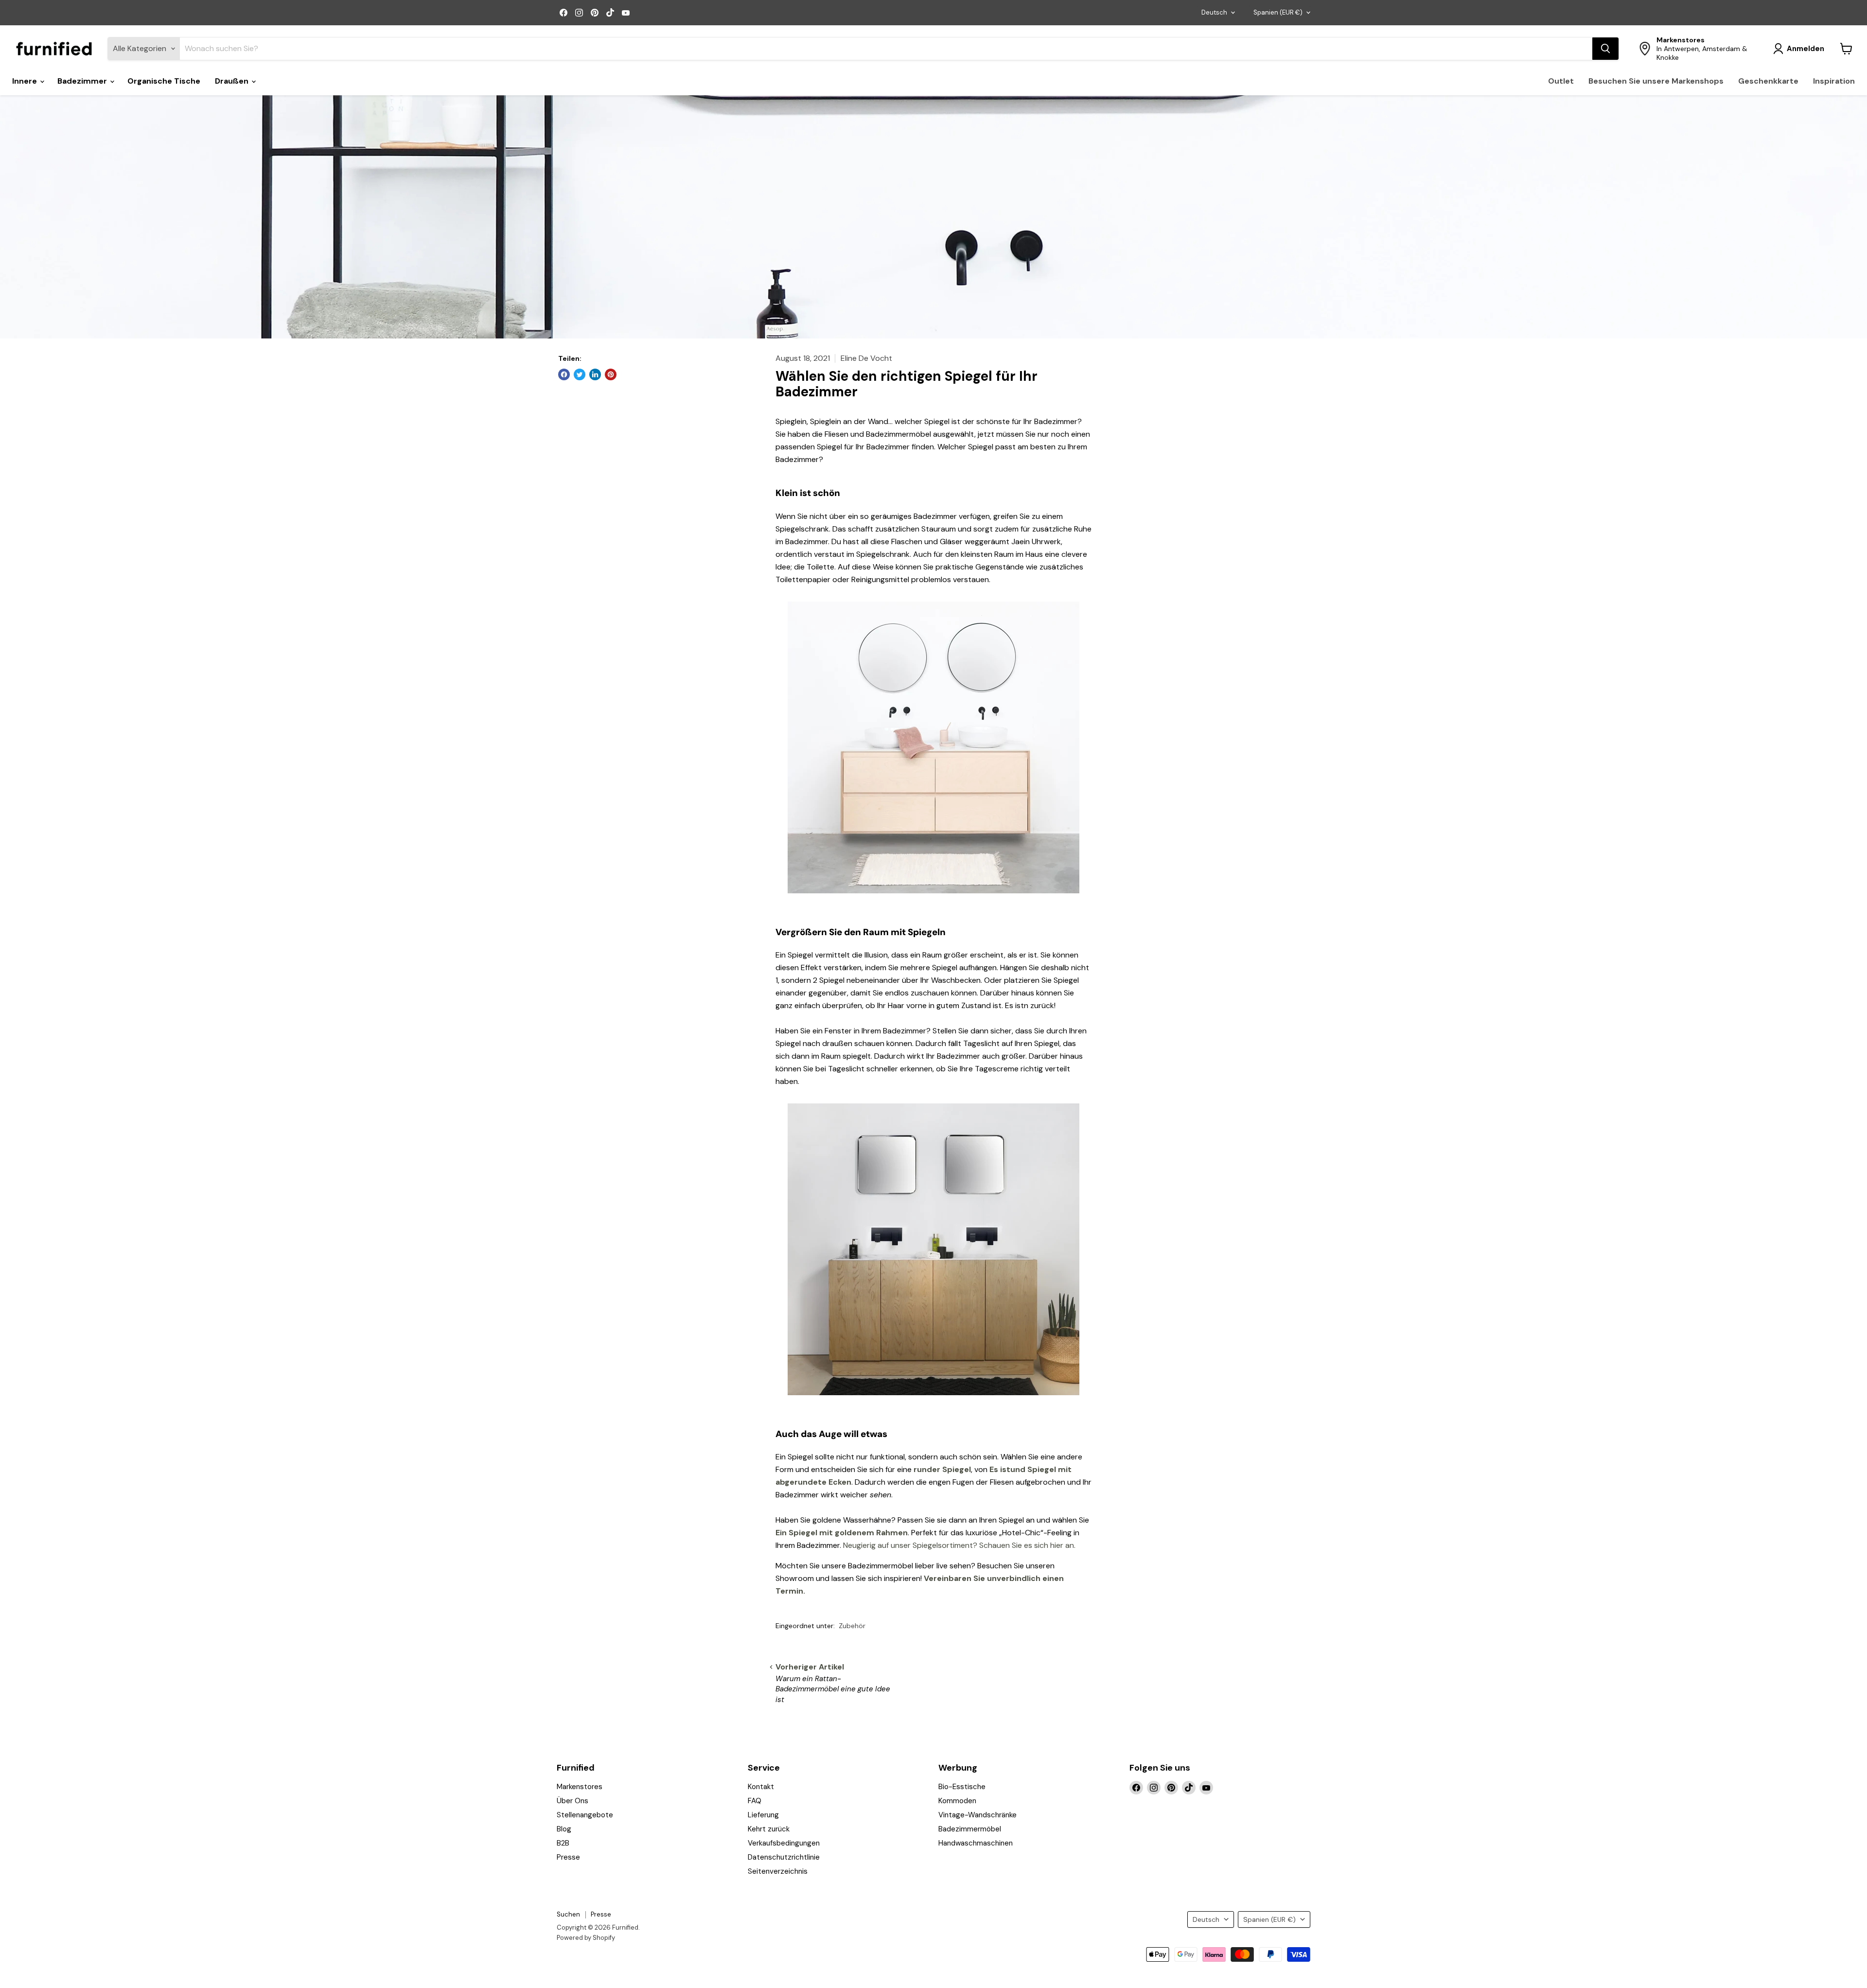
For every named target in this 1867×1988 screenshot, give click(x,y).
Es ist (1000, 1469)
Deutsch (1214, 12)
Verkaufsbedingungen (784, 1843)
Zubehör (852, 1626)
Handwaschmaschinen (976, 1843)
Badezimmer (83, 81)
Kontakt (761, 1787)
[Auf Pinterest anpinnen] (611, 374)
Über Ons (572, 1801)
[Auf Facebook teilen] (564, 374)
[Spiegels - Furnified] (933, 898)
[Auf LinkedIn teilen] (595, 374)
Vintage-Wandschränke (978, 1815)
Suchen (568, 1914)
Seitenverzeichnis (778, 1871)
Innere (26, 81)
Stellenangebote (585, 1815)
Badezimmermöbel (970, 1829)
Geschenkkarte (1768, 81)
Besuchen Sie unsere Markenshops (1656, 81)
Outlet (1561, 81)
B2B (563, 1843)
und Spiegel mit (1041, 1469)
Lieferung (763, 1815)
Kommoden (957, 1801)
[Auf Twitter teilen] (580, 374)
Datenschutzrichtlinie (784, 1857)
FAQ (755, 1801)
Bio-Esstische (962, 1787)
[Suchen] (1605, 49)
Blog (564, 1829)
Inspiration (1834, 81)
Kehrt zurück (769, 1829)
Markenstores (580, 1787)
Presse (568, 1857)
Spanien (1278, 12)
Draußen (233, 81)
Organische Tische (164, 81)
